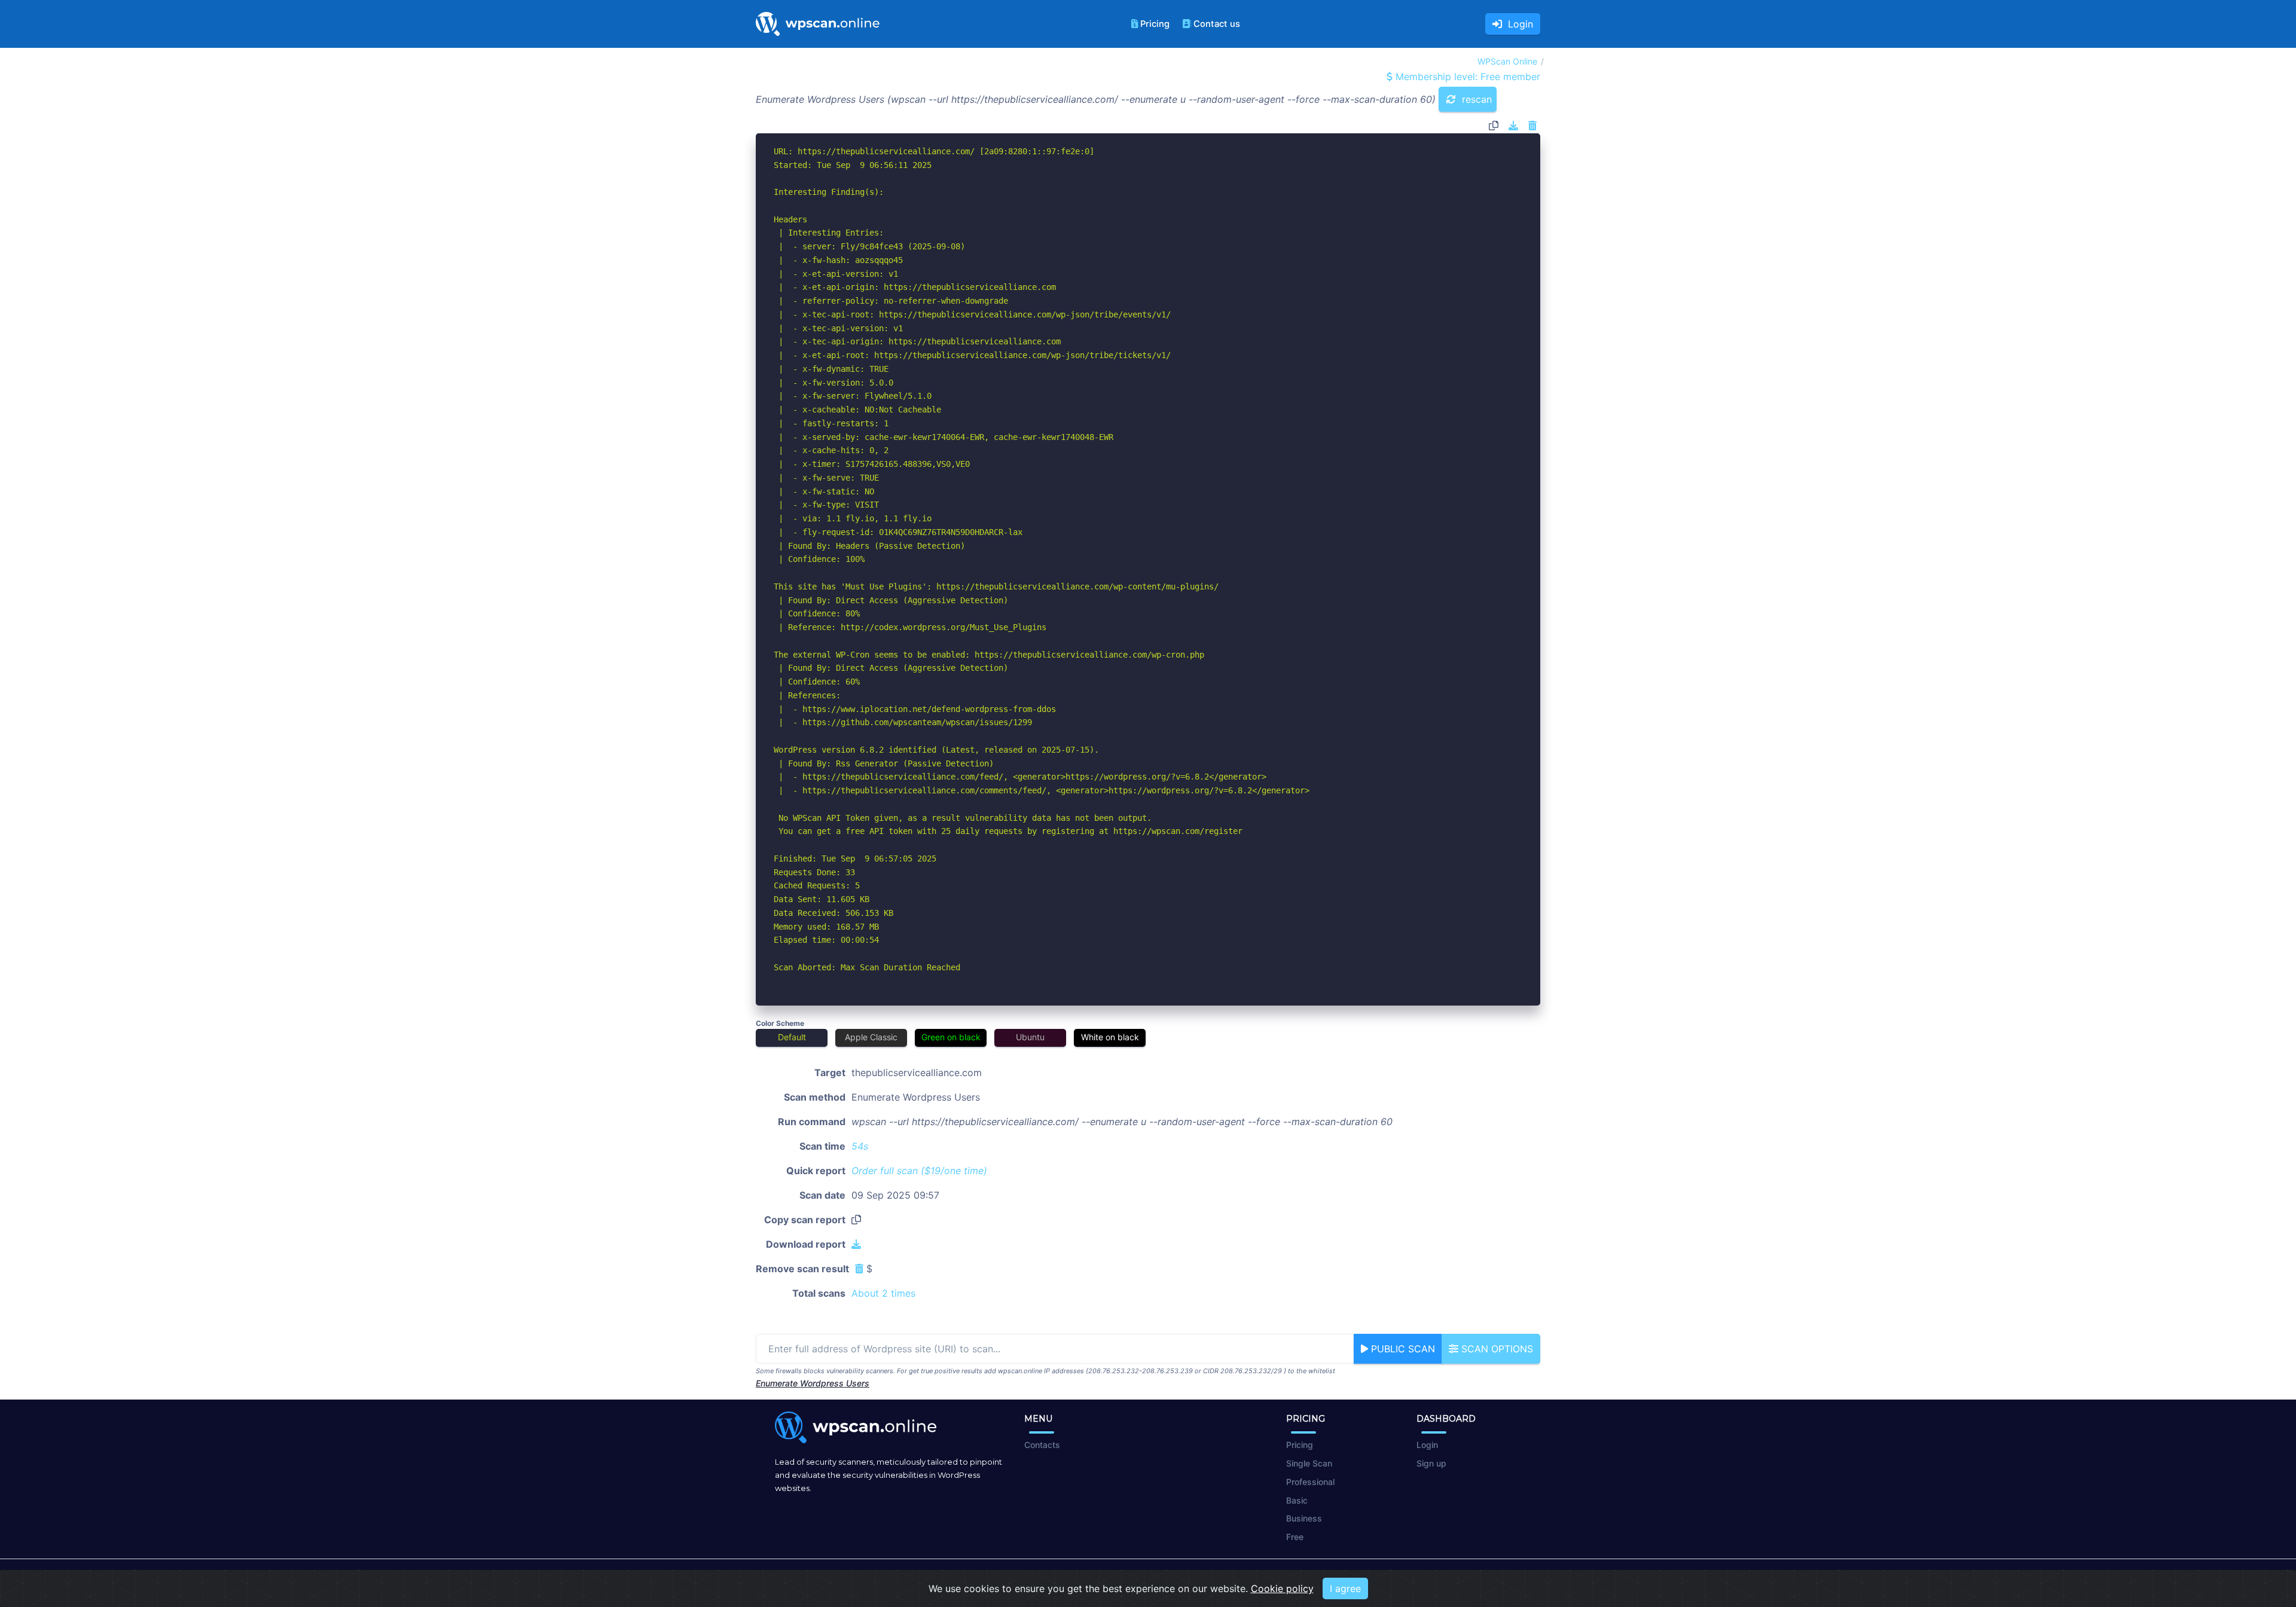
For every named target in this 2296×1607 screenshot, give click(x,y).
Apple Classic (871, 1037)
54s (860, 1146)
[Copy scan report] (1494, 126)
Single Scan (1309, 1463)
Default (792, 1037)
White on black (1110, 1037)
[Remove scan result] (1532, 126)
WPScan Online (1507, 61)
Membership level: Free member (1466, 77)
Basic (1297, 1500)
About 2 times (883, 1293)
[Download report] (1513, 126)
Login (1518, 24)
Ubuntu (1030, 1037)
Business (1304, 1518)
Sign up (1431, 1463)
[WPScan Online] (818, 24)
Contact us (1217, 24)
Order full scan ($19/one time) (919, 1171)
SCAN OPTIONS (1496, 1349)
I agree (1345, 1588)
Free (1295, 1537)
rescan (1475, 99)
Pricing (1155, 24)
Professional (1310, 1482)
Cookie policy (1282, 1588)
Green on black (951, 1037)
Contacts (1042, 1445)
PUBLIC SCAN (1402, 1349)
